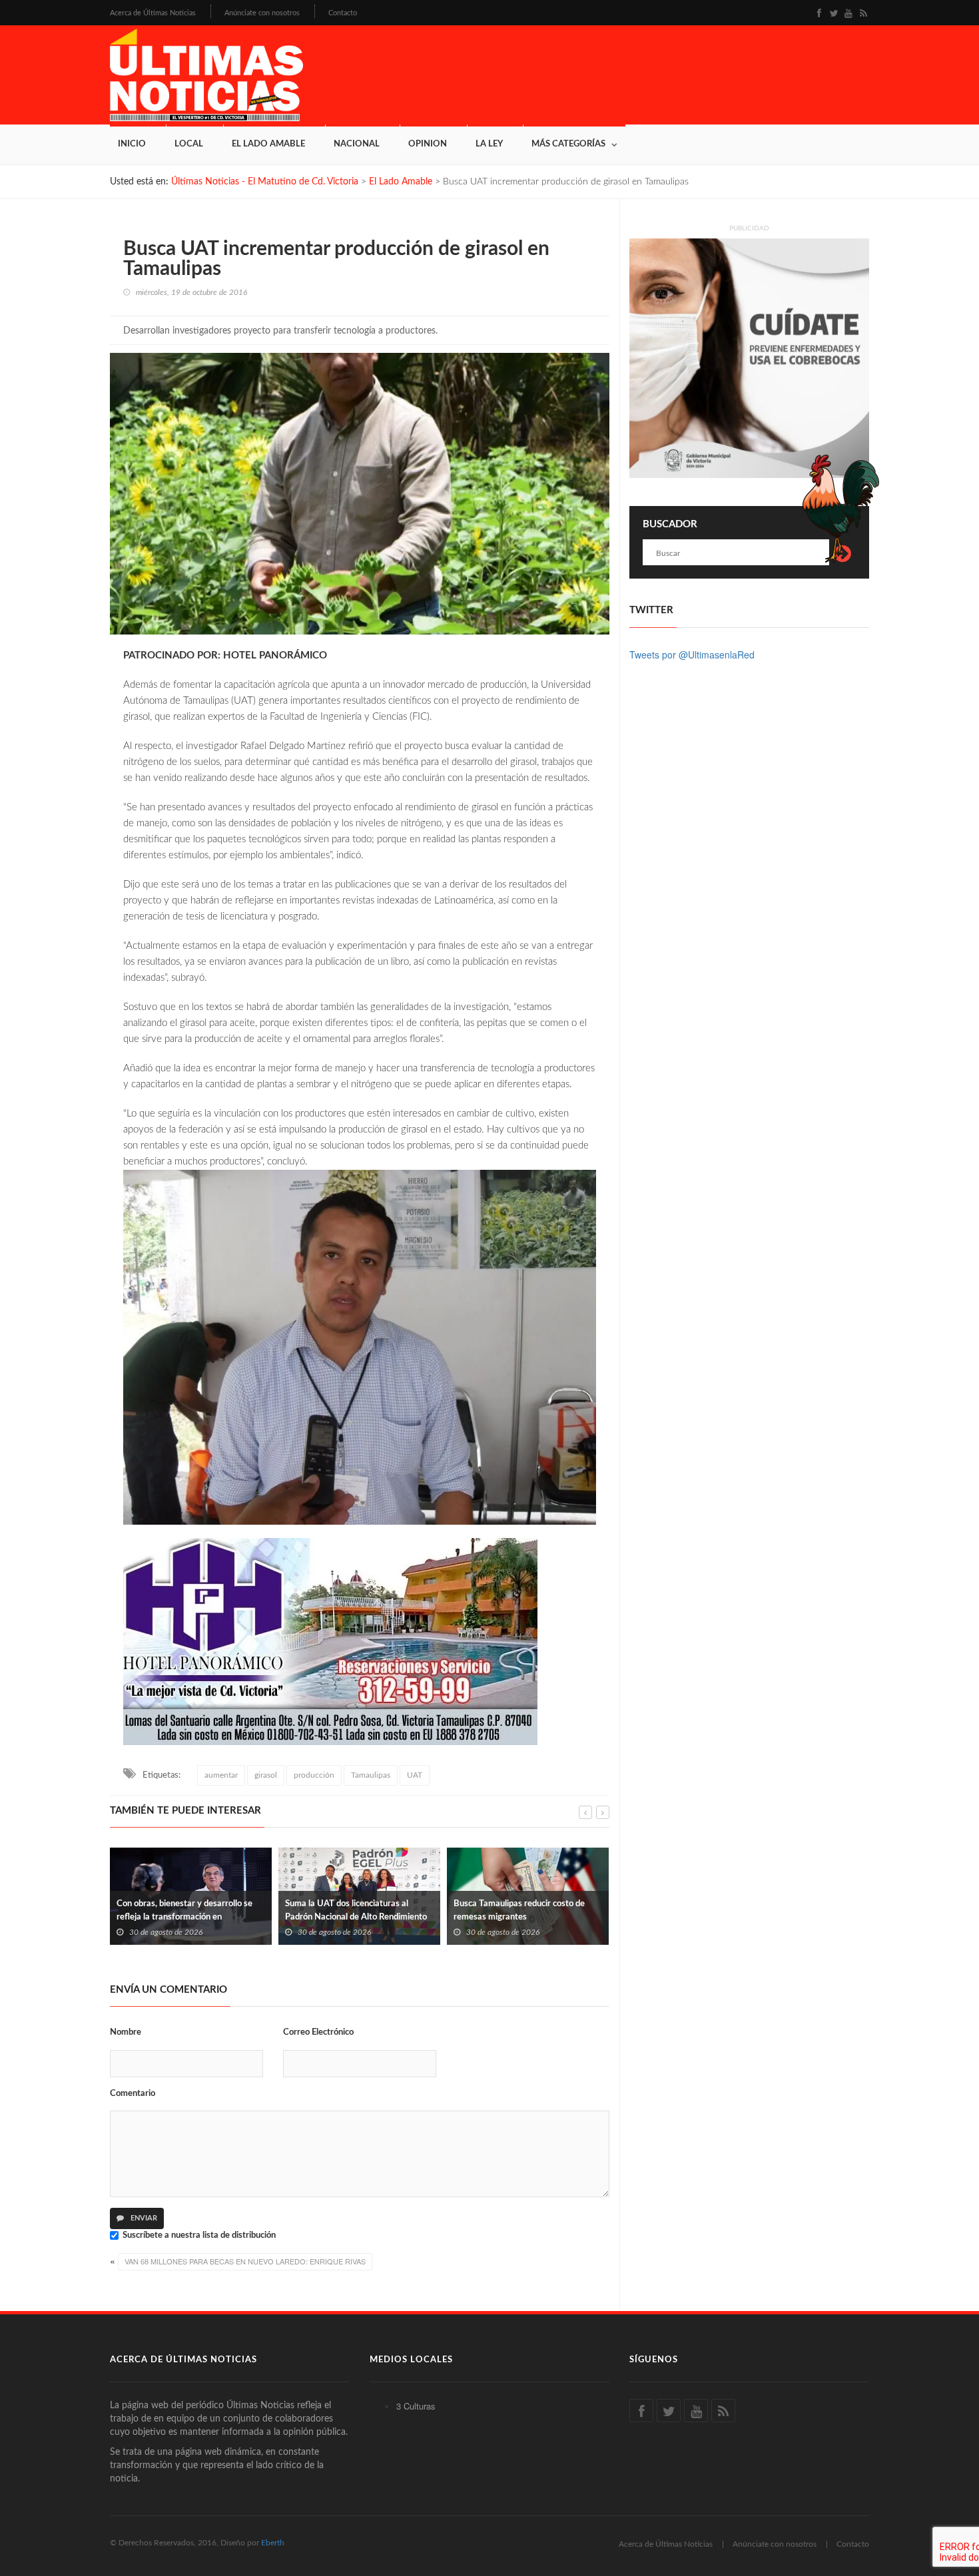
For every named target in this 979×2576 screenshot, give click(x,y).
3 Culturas (416, 2406)
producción (314, 1775)
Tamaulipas (371, 1775)
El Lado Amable (268, 144)
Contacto (343, 13)
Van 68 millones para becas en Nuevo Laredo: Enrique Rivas (245, 2261)
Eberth (273, 2543)
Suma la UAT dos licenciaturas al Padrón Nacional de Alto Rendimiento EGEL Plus (187, 1917)
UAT (415, 1775)
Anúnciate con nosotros (262, 13)
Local (189, 144)
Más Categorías (568, 144)
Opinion (428, 144)
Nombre (126, 2032)
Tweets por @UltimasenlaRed (692, 654)
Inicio (132, 144)
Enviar (143, 2218)
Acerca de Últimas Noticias (153, 13)
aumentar (221, 1775)
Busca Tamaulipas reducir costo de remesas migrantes (351, 1911)
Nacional (357, 144)
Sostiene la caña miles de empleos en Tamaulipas (523, 1911)
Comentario (133, 2094)
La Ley (489, 144)
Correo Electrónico (318, 2032)
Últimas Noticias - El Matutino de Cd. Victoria (265, 182)
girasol (266, 1775)
